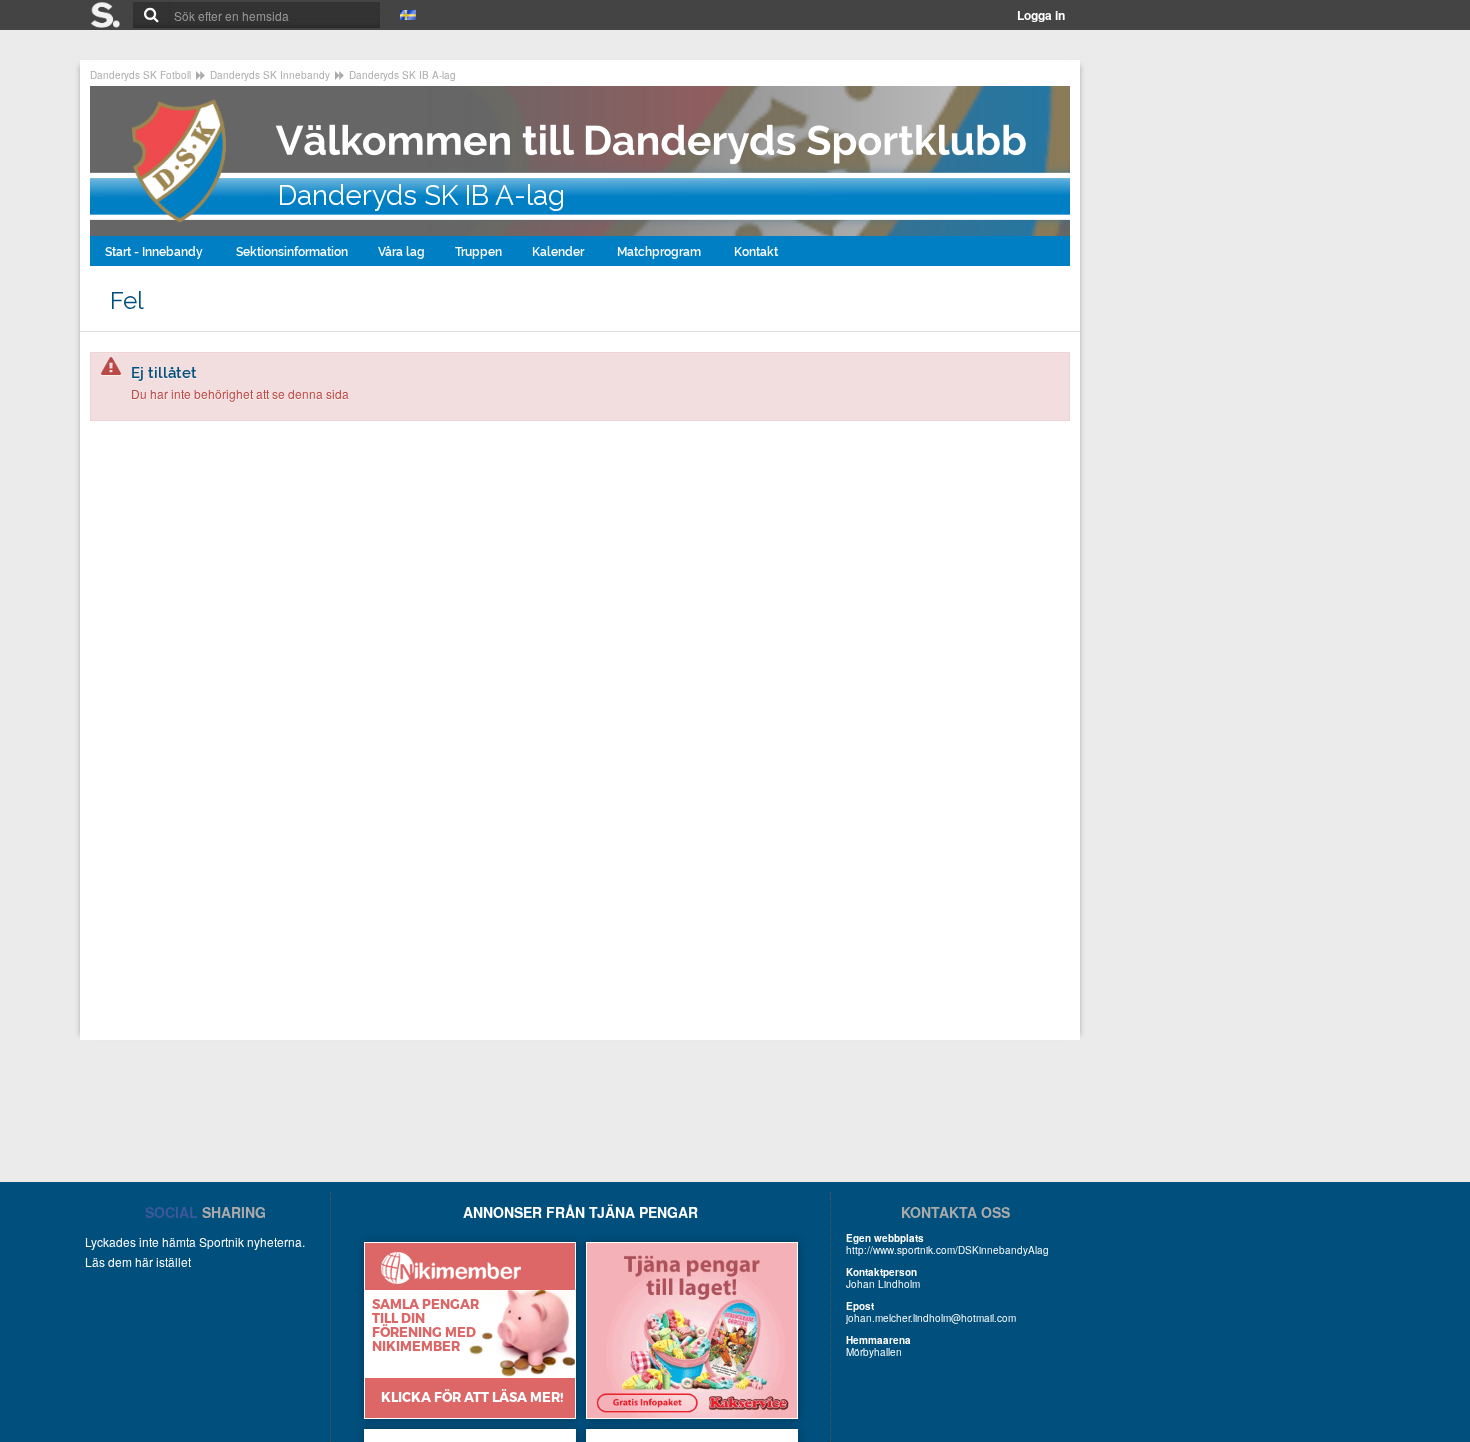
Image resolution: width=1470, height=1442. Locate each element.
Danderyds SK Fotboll (140, 75)
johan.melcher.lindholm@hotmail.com (931, 1318)
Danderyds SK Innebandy (270, 75)
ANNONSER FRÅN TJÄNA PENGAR (580, 1212)
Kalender (559, 252)
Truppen (478, 252)
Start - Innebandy (155, 252)
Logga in (1041, 15)
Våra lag (401, 252)
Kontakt (757, 252)
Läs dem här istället (138, 1261)
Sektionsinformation (292, 252)
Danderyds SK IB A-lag (402, 75)
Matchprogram (660, 252)
